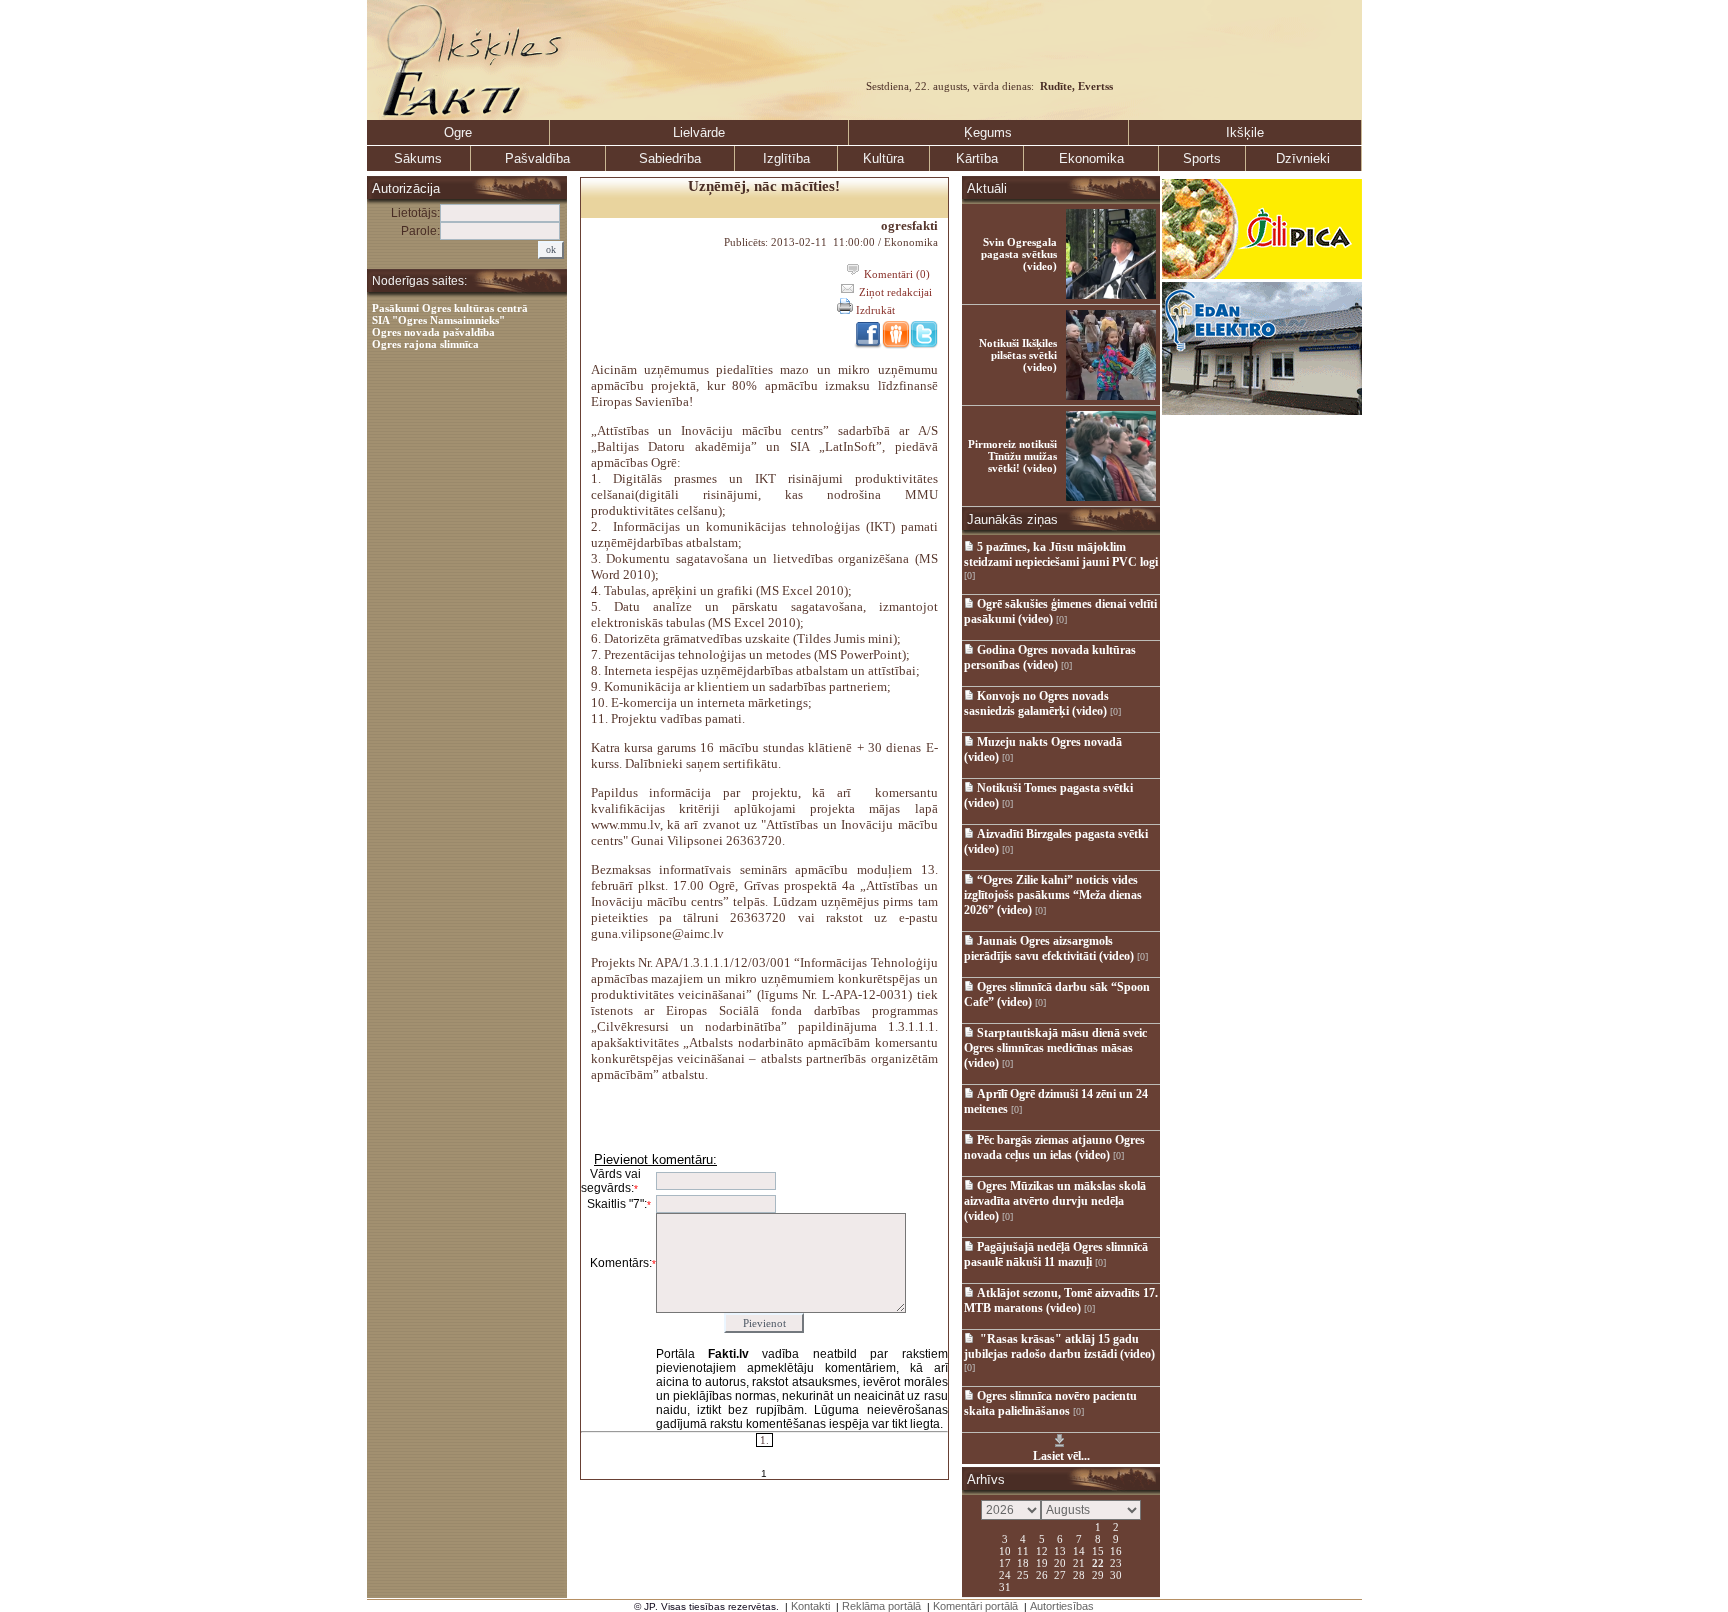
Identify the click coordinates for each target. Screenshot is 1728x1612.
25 (1023, 1574)
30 (1116, 1574)
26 (1042, 1574)
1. (764, 1440)
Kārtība (977, 158)
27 (1060, 1574)
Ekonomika (1091, 158)
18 (1023, 1562)
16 (1116, 1550)
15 (1098, 1550)
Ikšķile (1245, 132)
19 (1042, 1562)
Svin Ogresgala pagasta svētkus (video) (1019, 254)
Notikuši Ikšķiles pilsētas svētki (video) (1018, 355)
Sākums (418, 158)
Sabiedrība (670, 158)
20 (1060, 1562)
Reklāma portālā (881, 1606)
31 (1005, 1586)
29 (1098, 1574)
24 (1005, 1574)
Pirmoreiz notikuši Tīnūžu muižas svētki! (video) (1012, 456)
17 (1005, 1562)
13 (1060, 1550)
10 (1005, 1550)
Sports (1202, 158)
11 (1023, 1550)
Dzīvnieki (1303, 158)
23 (1116, 1562)
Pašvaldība (537, 158)
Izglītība (786, 158)
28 (1079, 1574)
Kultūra (883, 158)
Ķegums (988, 132)
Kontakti (810, 1606)
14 (1079, 1550)
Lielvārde (699, 132)
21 (1079, 1562)
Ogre (458, 132)
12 (1042, 1550)
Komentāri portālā (975, 1606)
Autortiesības (1062, 1606)
